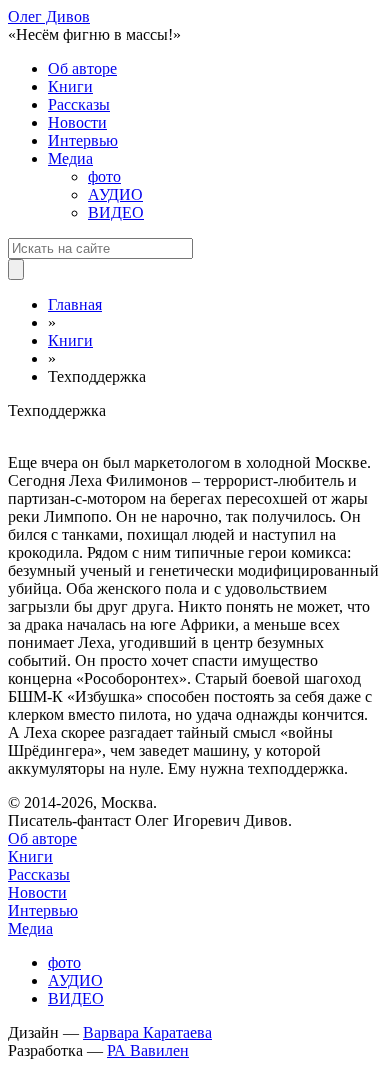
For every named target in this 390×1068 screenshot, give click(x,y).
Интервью (83, 140)
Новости (77, 122)
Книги (70, 86)
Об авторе (82, 68)
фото (104, 176)
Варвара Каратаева (147, 1032)
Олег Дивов (49, 16)
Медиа (70, 158)
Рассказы (79, 104)
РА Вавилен (148, 1050)
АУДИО (115, 194)
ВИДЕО (116, 212)
